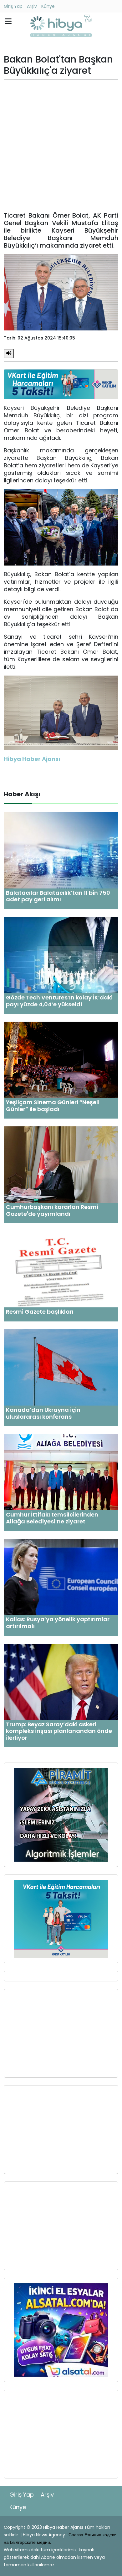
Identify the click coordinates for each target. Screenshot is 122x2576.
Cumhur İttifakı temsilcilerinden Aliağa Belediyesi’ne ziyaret (52, 1518)
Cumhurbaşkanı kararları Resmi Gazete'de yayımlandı (52, 1210)
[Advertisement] (61, 146)
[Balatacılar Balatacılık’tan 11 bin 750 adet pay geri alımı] (61, 850)
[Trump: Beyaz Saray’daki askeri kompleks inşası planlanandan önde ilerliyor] (61, 1681)
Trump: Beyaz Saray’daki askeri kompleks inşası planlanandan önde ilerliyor (59, 1731)
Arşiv (32, 6)
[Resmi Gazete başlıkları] (61, 1269)
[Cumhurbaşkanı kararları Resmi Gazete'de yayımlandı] (61, 1164)
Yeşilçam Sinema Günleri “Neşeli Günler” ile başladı (53, 1106)
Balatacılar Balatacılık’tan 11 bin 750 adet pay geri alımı (58, 896)
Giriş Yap (13, 6)
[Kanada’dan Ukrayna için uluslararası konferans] (61, 1367)
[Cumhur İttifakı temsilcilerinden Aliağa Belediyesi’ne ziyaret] (61, 1472)
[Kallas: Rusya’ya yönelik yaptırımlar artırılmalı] (61, 1577)
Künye (48, 6)
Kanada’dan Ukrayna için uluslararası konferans (43, 1413)
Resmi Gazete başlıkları (40, 1312)
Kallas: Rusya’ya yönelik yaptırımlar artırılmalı (58, 1623)
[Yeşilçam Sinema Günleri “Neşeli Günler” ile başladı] (61, 1059)
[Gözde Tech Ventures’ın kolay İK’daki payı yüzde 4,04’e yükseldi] (61, 955)
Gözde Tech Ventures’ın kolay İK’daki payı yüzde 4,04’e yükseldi (59, 1001)
